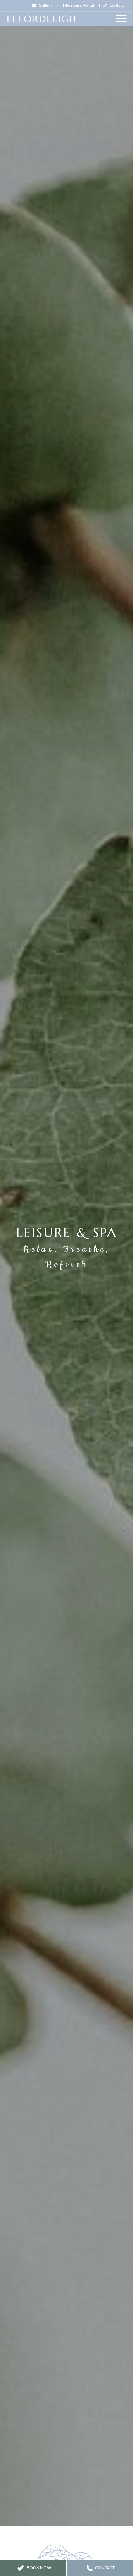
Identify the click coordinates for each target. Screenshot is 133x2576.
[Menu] (121, 19)
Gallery (46, 5)
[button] (33, 2568)
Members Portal (79, 5)
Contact (117, 5)
